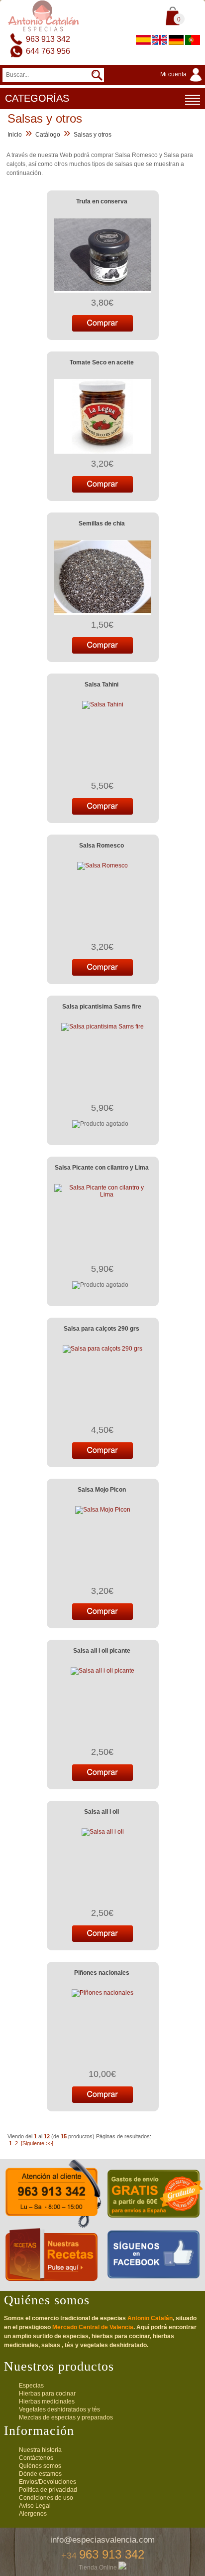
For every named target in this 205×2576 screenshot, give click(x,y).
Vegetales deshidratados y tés (59, 2409)
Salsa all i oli (102, 1812)
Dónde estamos (40, 2474)
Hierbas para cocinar (47, 2394)
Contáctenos (36, 2458)
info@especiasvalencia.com (102, 2540)
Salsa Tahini (102, 685)
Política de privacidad (48, 2490)
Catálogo (48, 135)
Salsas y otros (93, 135)
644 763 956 (48, 51)
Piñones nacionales (102, 1973)
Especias (31, 2386)
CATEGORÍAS (37, 98)
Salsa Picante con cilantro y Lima (102, 1168)
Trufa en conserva (102, 201)
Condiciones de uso (46, 2498)
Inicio (15, 135)
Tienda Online (99, 2568)
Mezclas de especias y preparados (66, 2417)
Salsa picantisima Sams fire (102, 1007)
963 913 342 (48, 39)
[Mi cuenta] (183, 82)
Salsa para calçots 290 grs (102, 1329)
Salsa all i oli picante (102, 1651)
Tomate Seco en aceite (102, 362)
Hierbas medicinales (47, 2402)
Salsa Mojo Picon (102, 1490)
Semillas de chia (102, 523)
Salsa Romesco (102, 846)
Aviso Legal (35, 2506)
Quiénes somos (40, 2466)
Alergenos (33, 2514)
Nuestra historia (40, 2450)
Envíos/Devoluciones (48, 2482)
